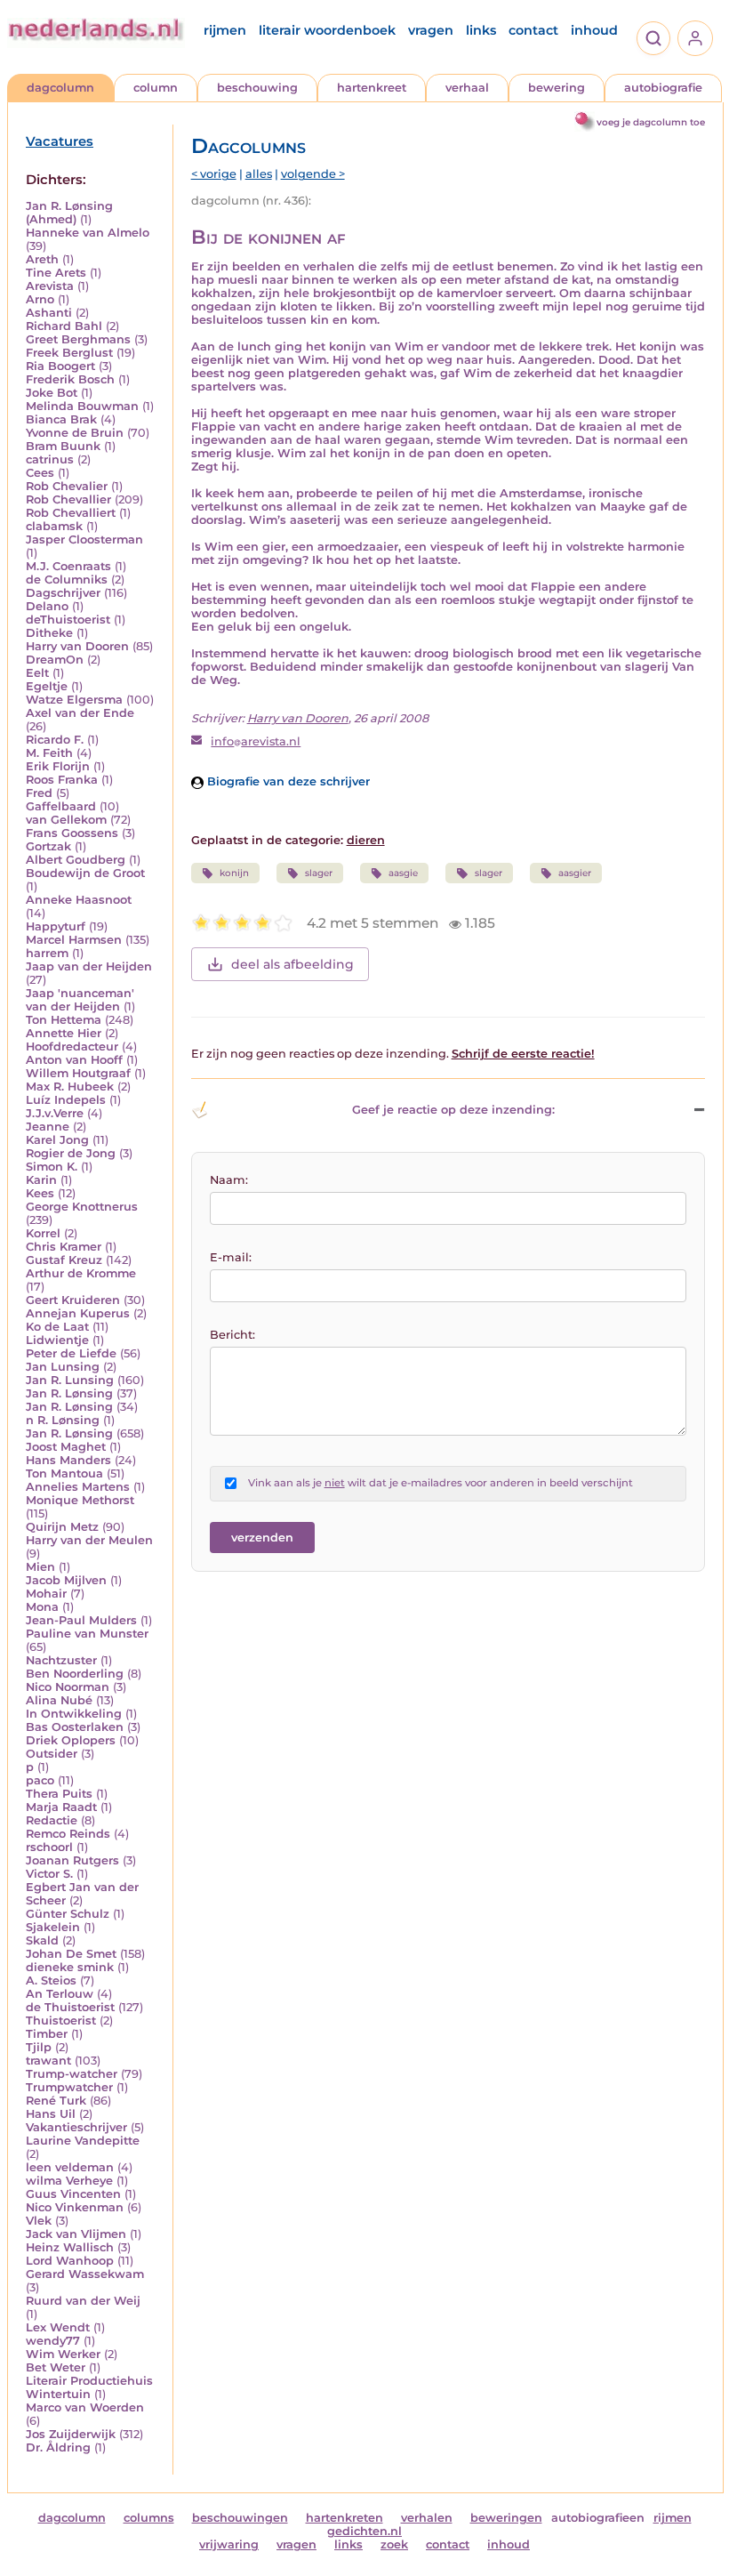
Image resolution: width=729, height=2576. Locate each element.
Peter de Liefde (71, 1353)
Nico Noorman (68, 1687)
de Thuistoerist (70, 2007)
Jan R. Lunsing (70, 1380)
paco (40, 1780)
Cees (40, 473)
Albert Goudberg (76, 860)
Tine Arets (56, 273)
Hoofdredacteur (72, 1046)
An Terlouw (60, 1994)
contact (533, 30)
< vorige (214, 174)
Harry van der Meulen (89, 1540)
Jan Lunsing (63, 1367)
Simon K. (52, 1167)
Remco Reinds (68, 1834)
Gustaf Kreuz (64, 1260)
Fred (39, 793)
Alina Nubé (59, 1700)
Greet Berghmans (78, 339)
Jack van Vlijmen (76, 2234)
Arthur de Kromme (81, 1273)
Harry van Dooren (77, 646)
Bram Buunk (63, 446)
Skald (42, 1940)
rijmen (225, 30)
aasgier (575, 873)
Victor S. (49, 1874)
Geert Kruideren (73, 1300)
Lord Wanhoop (70, 2261)
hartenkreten (344, 2518)
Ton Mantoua (64, 1473)
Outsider (52, 1754)
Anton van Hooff (74, 1060)
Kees (40, 1193)
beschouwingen (240, 2518)
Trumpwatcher (69, 2087)
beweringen (506, 2518)
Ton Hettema (64, 1020)
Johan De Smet (71, 1954)
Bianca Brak (61, 419)
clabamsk (54, 526)
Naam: (229, 1180)
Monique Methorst (80, 1500)
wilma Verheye (69, 2181)
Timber (47, 2034)
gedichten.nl (364, 2531)
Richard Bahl (64, 326)
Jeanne (48, 1127)
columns (149, 2518)
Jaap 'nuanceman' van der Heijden (80, 1000)
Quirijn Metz (62, 1527)
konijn (234, 873)
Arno (40, 299)
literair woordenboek (327, 30)
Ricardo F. (55, 740)
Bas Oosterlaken (75, 1727)
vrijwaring (229, 2544)
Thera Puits (59, 1794)
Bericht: (232, 1335)
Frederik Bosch (70, 379)
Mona (42, 1607)
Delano (47, 606)
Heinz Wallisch (70, 2247)
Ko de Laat (57, 1327)
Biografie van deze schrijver (287, 781)
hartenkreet (372, 88)
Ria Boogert (60, 366)
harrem (47, 953)
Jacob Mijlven (66, 1580)
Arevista (50, 286)
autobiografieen (598, 2518)
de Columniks (67, 580)
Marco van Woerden (85, 2407)
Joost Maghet (66, 1447)
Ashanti (49, 313)
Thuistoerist (61, 2021)
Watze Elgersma (74, 700)
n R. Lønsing (63, 1420)
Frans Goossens (72, 833)
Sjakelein (53, 1927)
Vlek (39, 2221)
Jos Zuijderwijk (71, 2434)
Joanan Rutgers (72, 1860)
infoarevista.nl (256, 741)
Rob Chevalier (67, 486)
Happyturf (56, 926)
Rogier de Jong (71, 1153)
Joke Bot (52, 393)
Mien (40, 1567)
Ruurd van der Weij (83, 2301)
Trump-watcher (72, 2074)
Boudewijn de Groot (85, 873)
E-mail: (231, 1257)
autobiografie (663, 88)
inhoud (594, 30)
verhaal (467, 88)
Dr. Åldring (58, 2447)
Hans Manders (68, 1460)
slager (319, 873)
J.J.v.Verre (55, 1113)
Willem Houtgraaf (78, 1073)
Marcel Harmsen (74, 940)
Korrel (43, 1233)
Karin (41, 1180)
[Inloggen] (695, 38)
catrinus (50, 459)
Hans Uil (51, 2114)
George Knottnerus (82, 1207)
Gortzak (48, 846)
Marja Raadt (61, 1807)
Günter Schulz (68, 1914)
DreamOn (55, 660)
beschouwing (257, 88)
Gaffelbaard (61, 806)
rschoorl (49, 1847)
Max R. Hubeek (70, 1087)
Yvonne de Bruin (75, 433)
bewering (557, 88)
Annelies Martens (78, 1487)
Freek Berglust (69, 353)
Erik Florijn (58, 766)
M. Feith (49, 753)
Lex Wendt (58, 2327)
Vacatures (60, 141)
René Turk (56, 2101)
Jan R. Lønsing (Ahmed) (69, 213)
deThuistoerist (68, 620)
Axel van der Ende (80, 713)
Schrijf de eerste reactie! (523, 1054)
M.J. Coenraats (68, 566)
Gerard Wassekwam (85, 2274)
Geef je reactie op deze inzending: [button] (453, 1110)
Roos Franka (62, 780)
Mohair (46, 1594)
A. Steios (51, 1980)
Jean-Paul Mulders (81, 1620)
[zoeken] (653, 38)
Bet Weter (56, 2367)
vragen (431, 30)
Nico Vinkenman (75, 2207)
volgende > (313, 174)
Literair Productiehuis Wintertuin (89, 2387)
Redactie (52, 1820)
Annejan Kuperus (78, 1313)
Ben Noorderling (75, 1674)
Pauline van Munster (87, 1634)
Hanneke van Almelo (88, 233)
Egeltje (47, 686)
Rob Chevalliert (71, 513)
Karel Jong (57, 1140)
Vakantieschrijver (76, 2127)
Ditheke (49, 633)
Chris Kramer (64, 1247)
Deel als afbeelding (292, 964)
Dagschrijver (63, 593)
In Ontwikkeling (74, 1714)
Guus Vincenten (73, 2194)
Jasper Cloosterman (84, 539)
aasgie (403, 873)
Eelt (37, 673)
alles (259, 174)
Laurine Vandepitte (83, 2141)
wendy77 (53, 2341)
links (481, 30)
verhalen (427, 2518)
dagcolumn (60, 88)
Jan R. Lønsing (69, 1393)
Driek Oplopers (71, 1740)
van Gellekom (66, 820)
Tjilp (39, 2047)
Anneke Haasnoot (79, 900)
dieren (366, 840)
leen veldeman (70, 2167)
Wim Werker (63, 2354)
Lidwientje (57, 1340)
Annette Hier (64, 1033)
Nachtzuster (61, 1660)
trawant (48, 2061)
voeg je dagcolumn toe (651, 122)
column (156, 88)
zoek (394, 2544)
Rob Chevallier (68, 499)
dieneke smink (70, 1967)
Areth (42, 259)
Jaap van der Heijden (89, 966)
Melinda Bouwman (82, 406)
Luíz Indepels (66, 1100)
